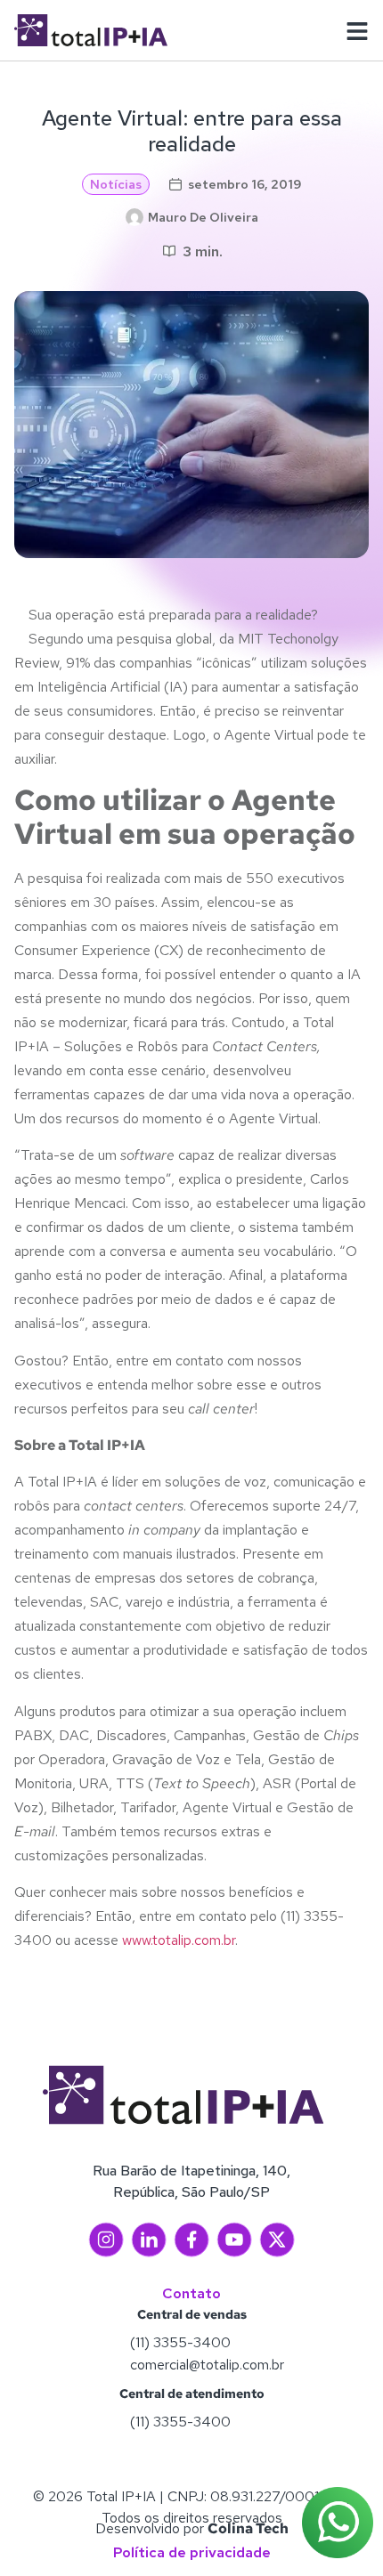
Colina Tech (248, 2528)
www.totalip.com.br (177, 1940)
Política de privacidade (192, 2552)
